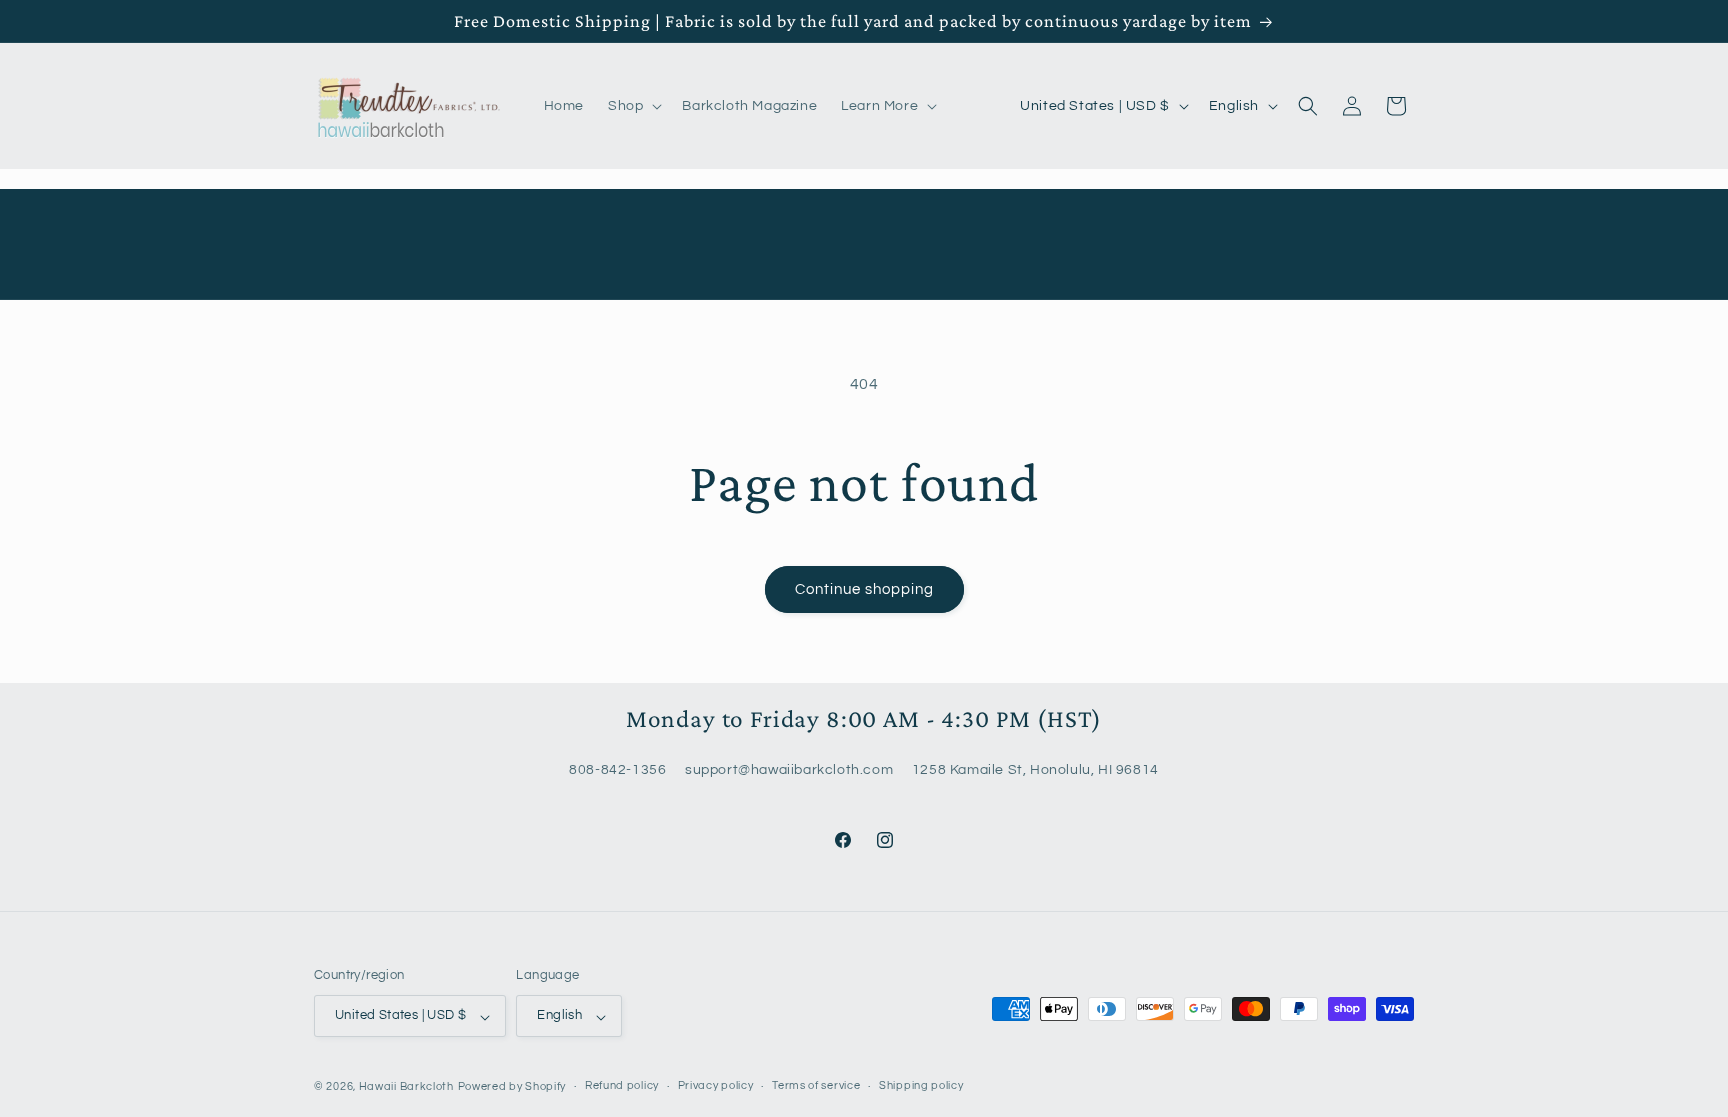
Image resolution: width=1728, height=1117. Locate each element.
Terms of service (816, 1085)
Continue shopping (864, 589)
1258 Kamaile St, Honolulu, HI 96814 (1035, 771)
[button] (633, 106)
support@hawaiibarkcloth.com (789, 771)
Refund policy (622, 1085)
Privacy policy (716, 1085)
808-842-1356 (617, 771)
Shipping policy (921, 1085)
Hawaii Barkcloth (406, 1086)
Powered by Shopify (512, 1086)
